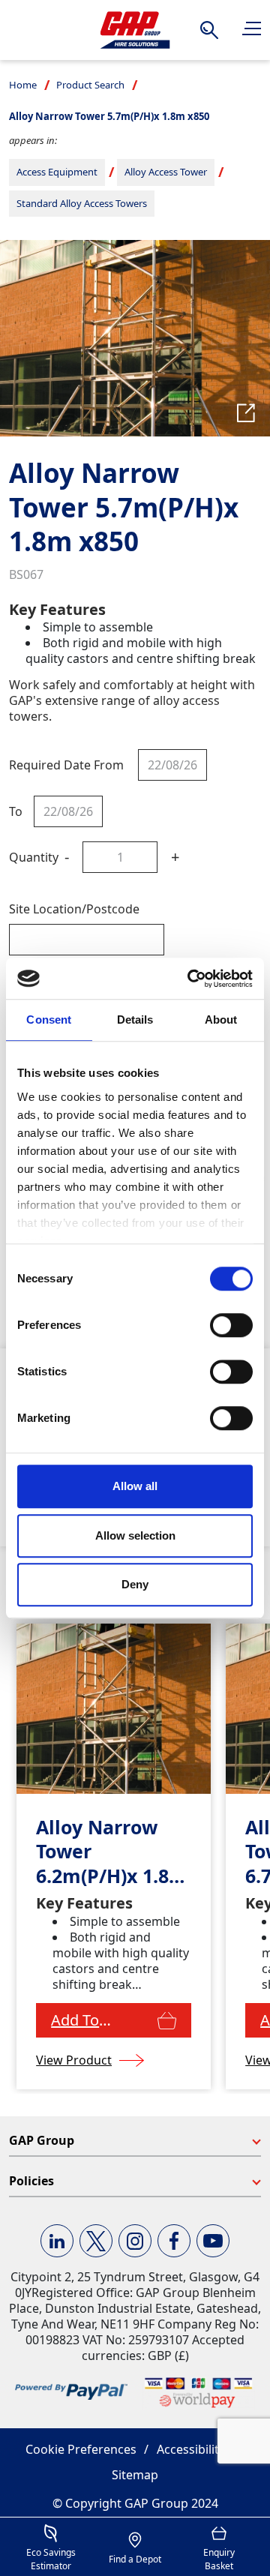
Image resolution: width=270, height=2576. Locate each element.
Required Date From (66, 765)
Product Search (90, 85)
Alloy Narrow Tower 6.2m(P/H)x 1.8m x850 (112, 1852)
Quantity (34, 857)
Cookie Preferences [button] (81, 2449)
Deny (135, 1584)
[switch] (231, 1325)
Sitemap (135, 2475)
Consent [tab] (49, 1020)
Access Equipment (57, 172)
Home (23, 85)
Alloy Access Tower (166, 172)
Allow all (135, 1486)
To (16, 811)
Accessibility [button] (191, 2449)
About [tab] (221, 1020)
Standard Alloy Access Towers (82, 203)
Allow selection (135, 1535)
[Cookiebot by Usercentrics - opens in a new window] (190, 979)
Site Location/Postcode (74, 909)
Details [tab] (135, 1020)
